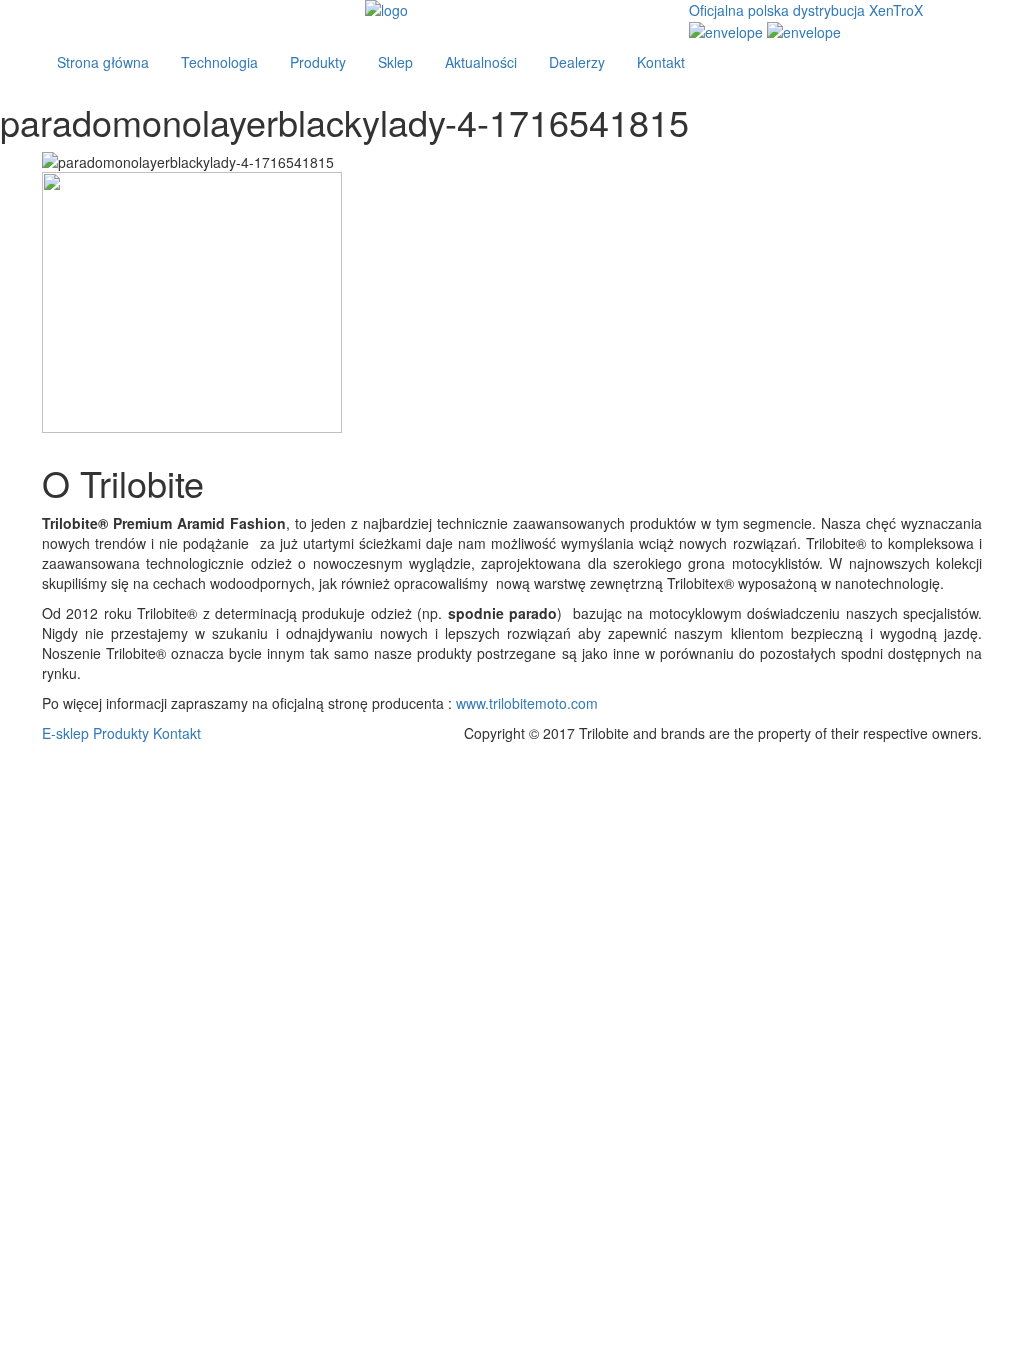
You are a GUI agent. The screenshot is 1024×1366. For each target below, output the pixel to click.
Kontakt (661, 62)
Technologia (219, 62)
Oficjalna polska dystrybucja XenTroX (806, 10)
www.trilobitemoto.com (527, 703)
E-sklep (65, 733)
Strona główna (103, 62)
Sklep (395, 62)
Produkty (318, 62)
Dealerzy (577, 62)
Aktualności (481, 62)
